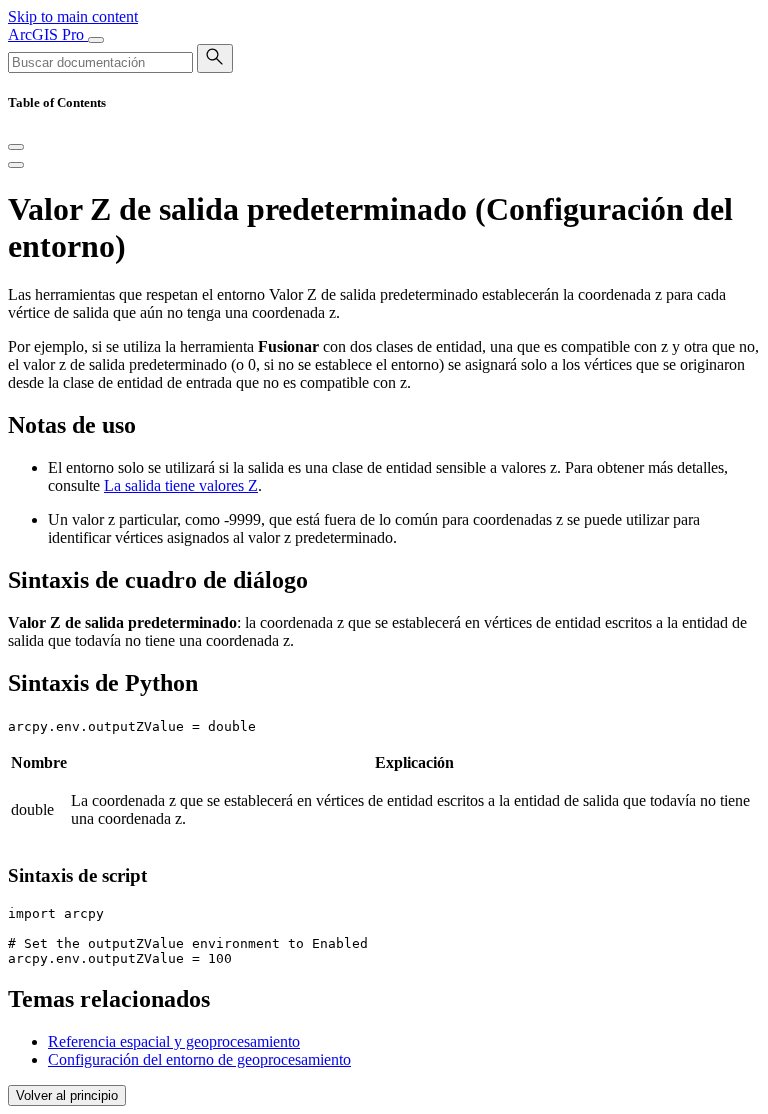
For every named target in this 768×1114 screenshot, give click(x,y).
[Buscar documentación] (215, 58)
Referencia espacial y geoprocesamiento (174, 1041)
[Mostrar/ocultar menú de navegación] (96, 40)
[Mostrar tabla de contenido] (16, 165)
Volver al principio (67, 1095)
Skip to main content (73, 16)
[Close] (16, 147)
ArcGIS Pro (48, 34)
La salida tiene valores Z (181, 485)
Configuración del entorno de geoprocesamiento (199, 1059)
